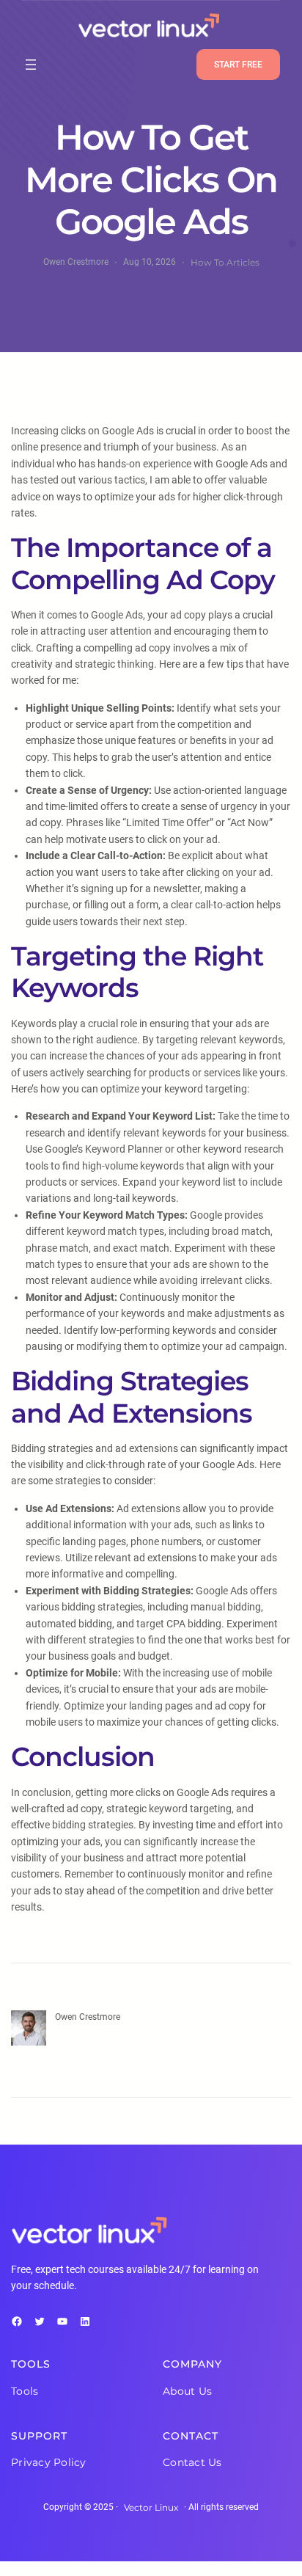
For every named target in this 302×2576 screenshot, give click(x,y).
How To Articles (225, 262)
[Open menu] (31, 65)
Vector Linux (151, 2507)
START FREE (238, 65)
